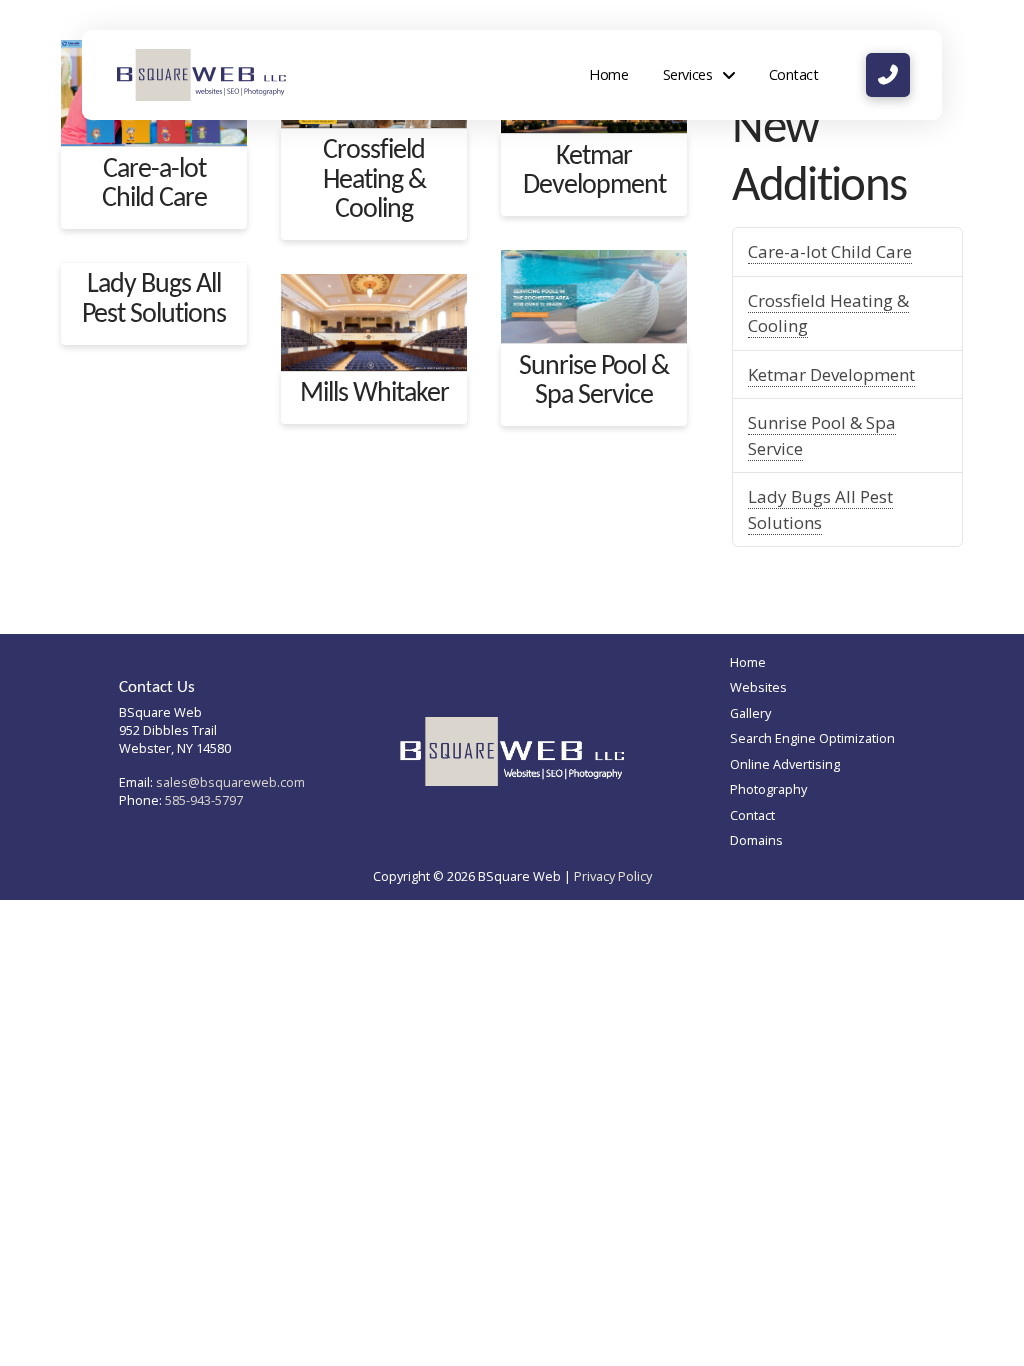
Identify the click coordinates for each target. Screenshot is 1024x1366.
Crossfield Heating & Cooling (374, 180)
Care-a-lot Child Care (154, 184)
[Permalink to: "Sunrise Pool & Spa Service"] (594, 296)
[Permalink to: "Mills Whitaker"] (374, 322)
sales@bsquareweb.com (230, 782)
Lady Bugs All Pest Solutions (154, 299)
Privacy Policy (613, 876)
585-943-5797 (204, 800)
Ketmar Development (594, 171)
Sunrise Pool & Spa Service (594, 381)
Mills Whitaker (374, 394)
